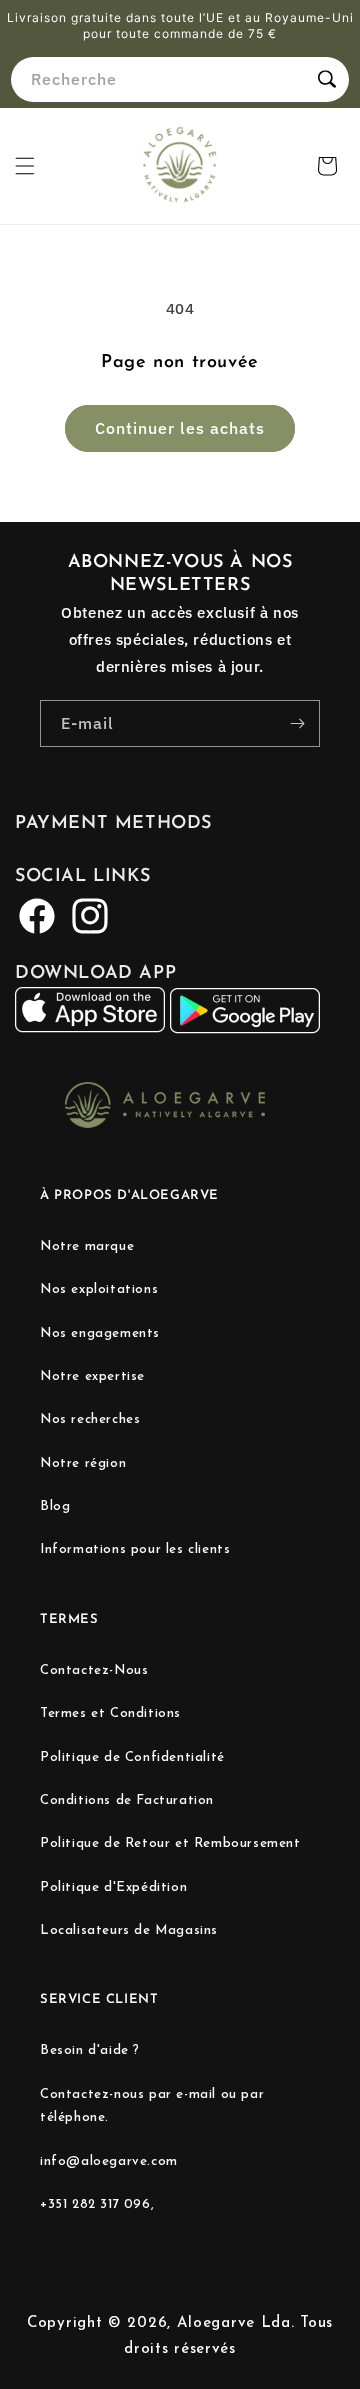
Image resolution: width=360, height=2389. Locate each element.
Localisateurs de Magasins (129, 1930)
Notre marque (87, 1246)
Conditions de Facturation (127, 1800)
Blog (55, 1506)
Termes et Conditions (110, 1713)
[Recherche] (327, 79)
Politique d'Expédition (113, 1887)
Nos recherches (90, 1419)
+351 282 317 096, (97, 2204)
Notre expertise (92, 1376)
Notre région (83, 1463)
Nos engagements (100, 1333)
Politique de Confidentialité (132, 1757)
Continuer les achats (180, 428)
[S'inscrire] (297, 723)
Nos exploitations (99, 1289)
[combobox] (180, 79)
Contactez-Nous (94, 1670)
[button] (25, 166)
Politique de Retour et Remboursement (170, 1843)
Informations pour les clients (135, 1549)
